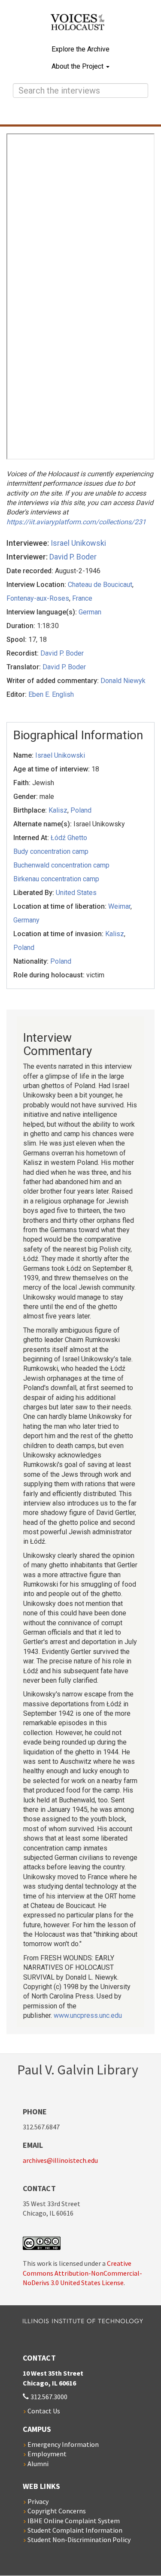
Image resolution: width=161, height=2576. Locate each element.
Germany (26, 920)
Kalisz (58, 810)
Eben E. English (51, 694)
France (82, 598)
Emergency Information (63, 2444)
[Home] (81, 27)
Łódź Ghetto (69, 838)
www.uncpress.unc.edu (88, 2015)
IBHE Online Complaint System (74, 2521)
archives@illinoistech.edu (60, 2160)
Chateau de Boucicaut (100, 585)
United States (76, 893)
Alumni (38, 2464)
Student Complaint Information (75, 2530)
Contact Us (44, 2411)
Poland (81, 810)
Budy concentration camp (51, 851)
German (90, 612)
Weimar (119, 906)
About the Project (78, 66)
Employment (47, 2454)
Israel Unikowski (78, 543)
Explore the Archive (80, 49)
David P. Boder (73, 557)
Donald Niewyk (123, 681)
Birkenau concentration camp (56, 879)
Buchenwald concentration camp (61, 865)
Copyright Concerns (57, 2511)
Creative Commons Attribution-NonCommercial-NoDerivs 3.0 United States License (82, 2273)
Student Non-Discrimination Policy (79, 2540)
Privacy (38, 2501)
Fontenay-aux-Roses (38, 598)
